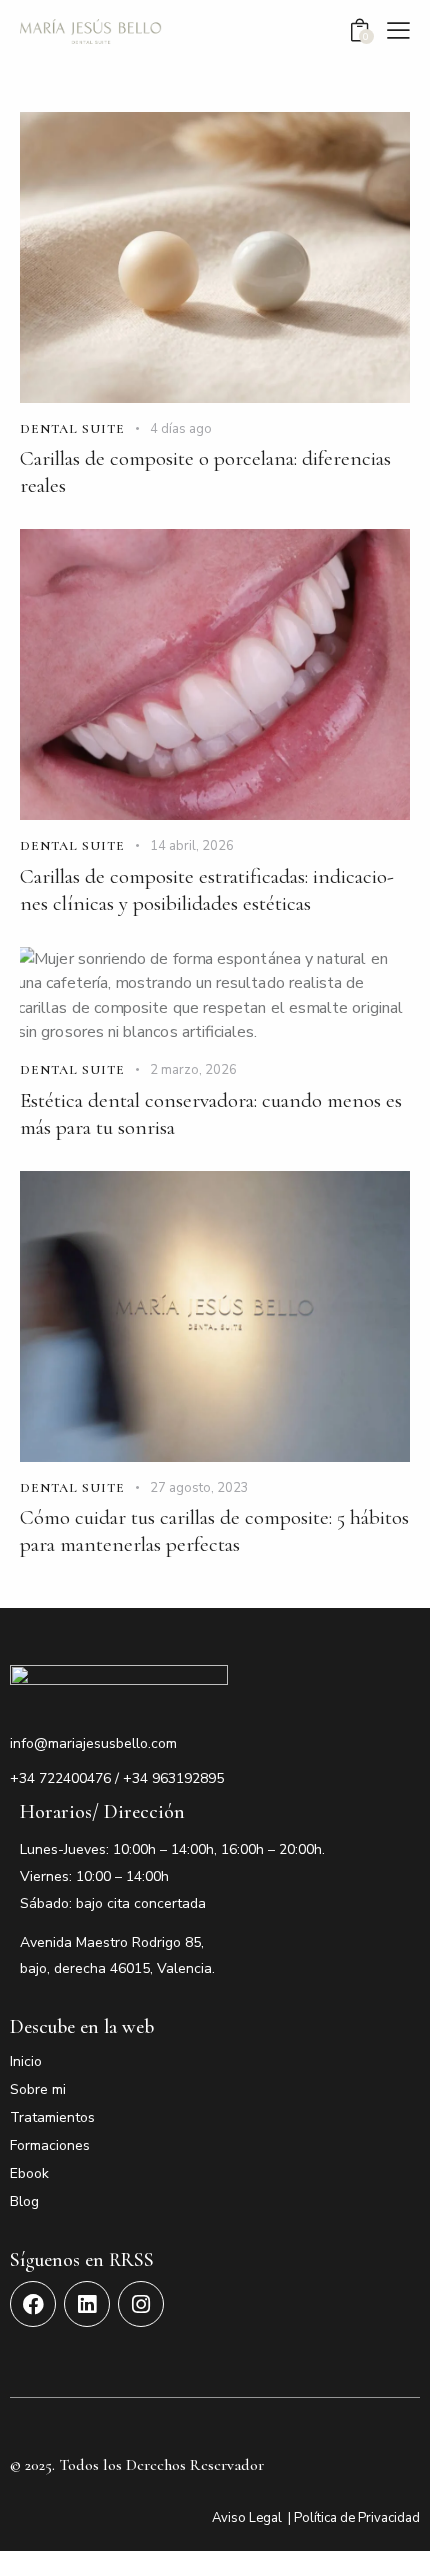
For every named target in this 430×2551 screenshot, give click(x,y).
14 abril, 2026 (192, 846)
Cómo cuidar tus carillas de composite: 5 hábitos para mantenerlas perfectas (214, 1531)
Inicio (26, 2061)
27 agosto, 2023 (199, 1488)
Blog (24, 2201)
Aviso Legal (247, 2518)
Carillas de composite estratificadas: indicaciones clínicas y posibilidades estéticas (207, 890)
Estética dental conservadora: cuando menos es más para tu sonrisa (211, 1114)
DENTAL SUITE (72, 429)
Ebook (29, 2173)
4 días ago (181, 429)
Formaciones (50, 2145)
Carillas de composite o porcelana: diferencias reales (205, 472)
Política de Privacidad (357, 2518)
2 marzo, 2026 (193, 1070)
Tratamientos (52, 2117)
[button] (398, 30)
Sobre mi (38, 2089)
